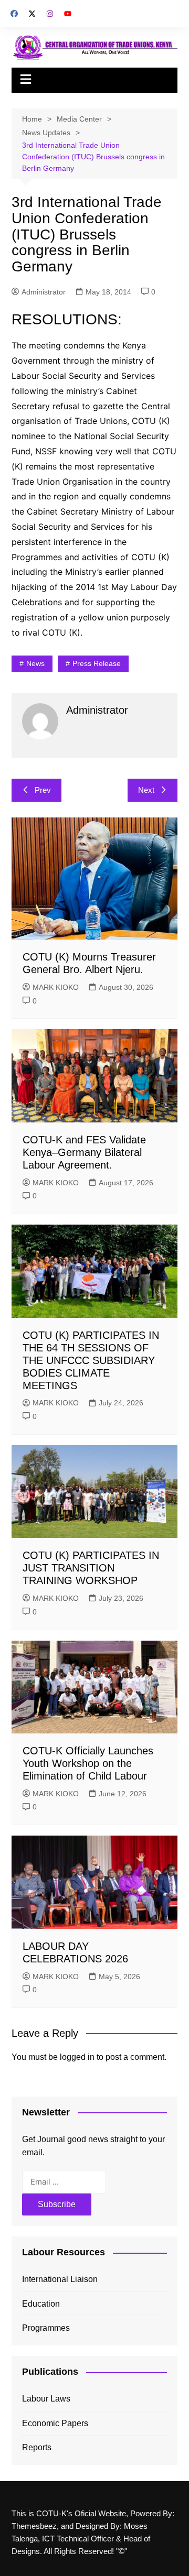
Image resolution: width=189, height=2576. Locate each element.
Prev (43, 790)
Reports (37, 2447)
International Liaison (60, 2279)
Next (146, 790)
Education (41, 2304)
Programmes (46, 2328)
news (35, 663)
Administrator (44, 292)
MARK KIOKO (56, 987)
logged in (77, 2057)
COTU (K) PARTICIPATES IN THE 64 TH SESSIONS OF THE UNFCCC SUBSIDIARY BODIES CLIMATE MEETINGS (91, 1360)
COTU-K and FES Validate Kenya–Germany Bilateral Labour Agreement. (84, 1152)
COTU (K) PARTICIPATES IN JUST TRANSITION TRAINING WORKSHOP (91, 1568)
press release (97, 663)
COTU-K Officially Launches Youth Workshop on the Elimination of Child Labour (88, 1763)
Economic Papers (55, 2423)
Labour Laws (46, 2399)
